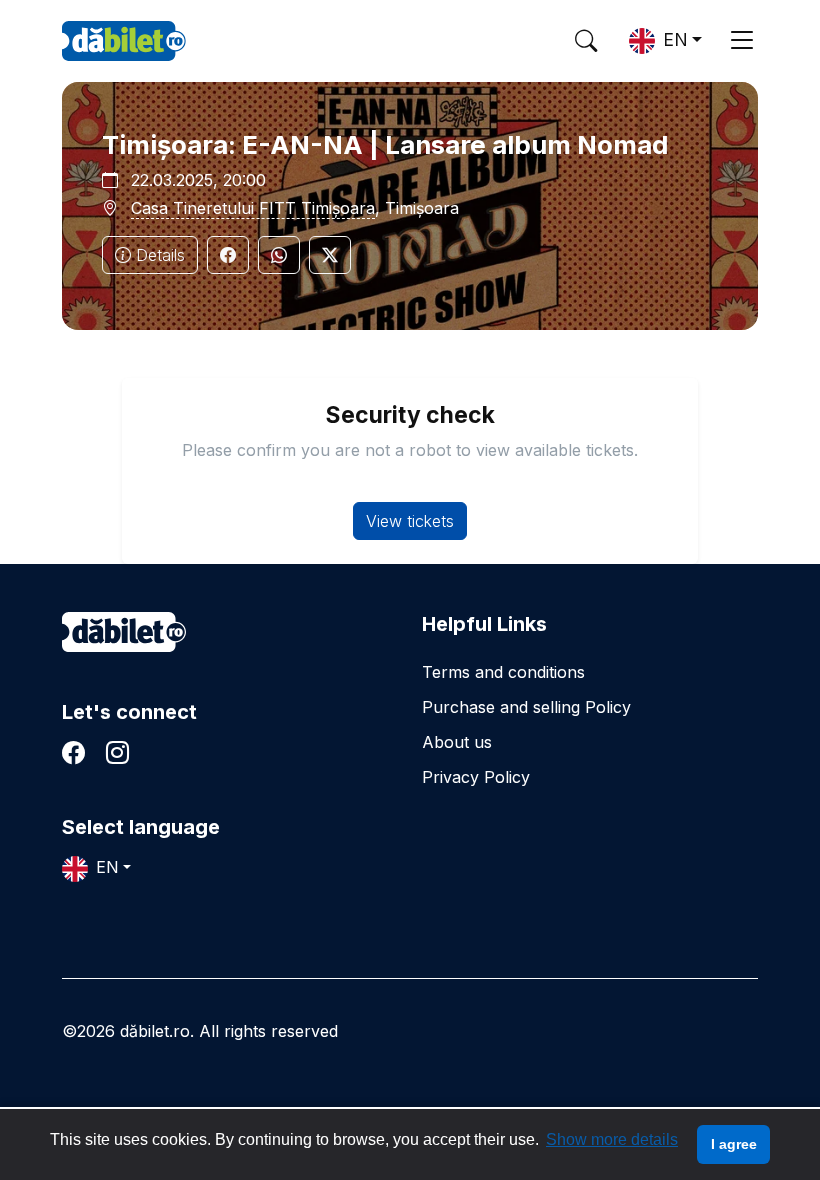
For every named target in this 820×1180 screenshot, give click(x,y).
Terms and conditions (503, 672)
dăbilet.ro (124, 632)
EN (675, 39)
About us (457, 742)
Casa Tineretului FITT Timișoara (253, 208)
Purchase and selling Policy (526, 707)
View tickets (410, 521)
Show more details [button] (612, 1139)
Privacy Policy (476, 777)
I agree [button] (734, 1144)
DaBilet (124, 41)
